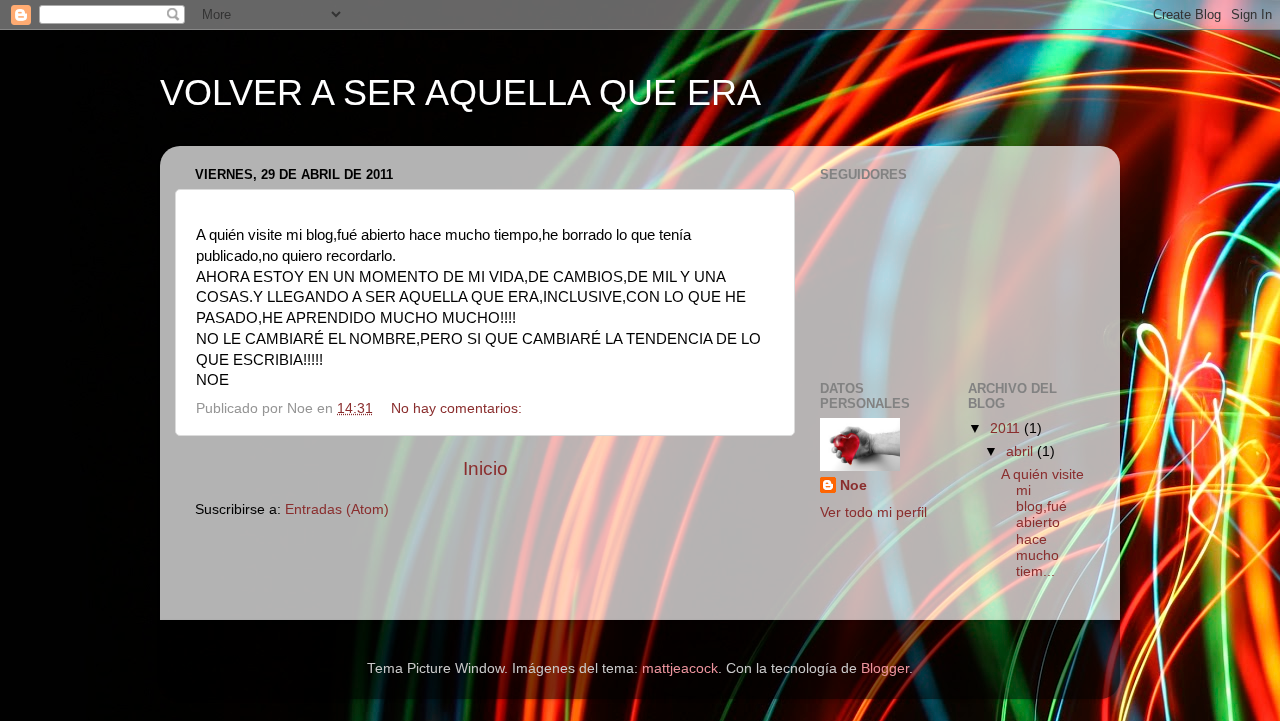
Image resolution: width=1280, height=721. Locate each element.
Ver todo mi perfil (873, 512)
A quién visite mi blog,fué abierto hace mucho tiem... (1042, 523)
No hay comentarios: (458, 408)
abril (1021, 451)
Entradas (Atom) (337, 509)
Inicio (485, 468)
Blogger (885, 668)
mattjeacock (680, 668)
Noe (853, 485)
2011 (1007, 428)
